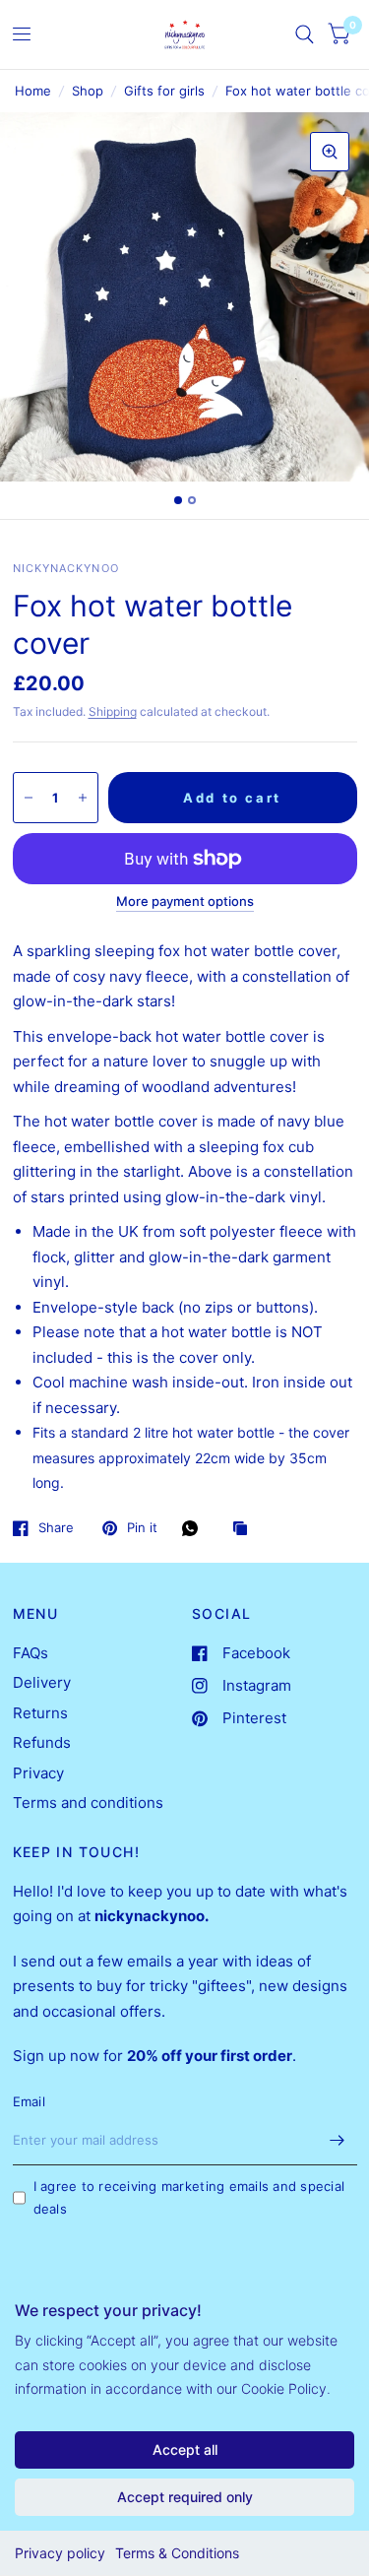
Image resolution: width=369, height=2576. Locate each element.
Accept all (185, 2449)
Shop (88, 91)
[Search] (305, 34)
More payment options (185, 901)
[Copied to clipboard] (245, 1529)
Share (56, 1528)
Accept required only (185, 2497)
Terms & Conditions (177, 2553)
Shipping (113, 711)
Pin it (142, 1528)
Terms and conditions (88, 1803)
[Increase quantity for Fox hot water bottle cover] (83, 798)
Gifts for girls (164, 91)
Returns (40, 1713)
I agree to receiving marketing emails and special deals (189, 2197)
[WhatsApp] (195, 1528)
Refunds (42, 1742)
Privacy (38, 1773)
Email (29, 2101)
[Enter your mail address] (338, 2140)
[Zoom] (330, 152)
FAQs (31, 1653)
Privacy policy (60, 2553)
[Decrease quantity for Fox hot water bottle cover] (29, 798)
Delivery (42, 1682)
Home (33, 91)
